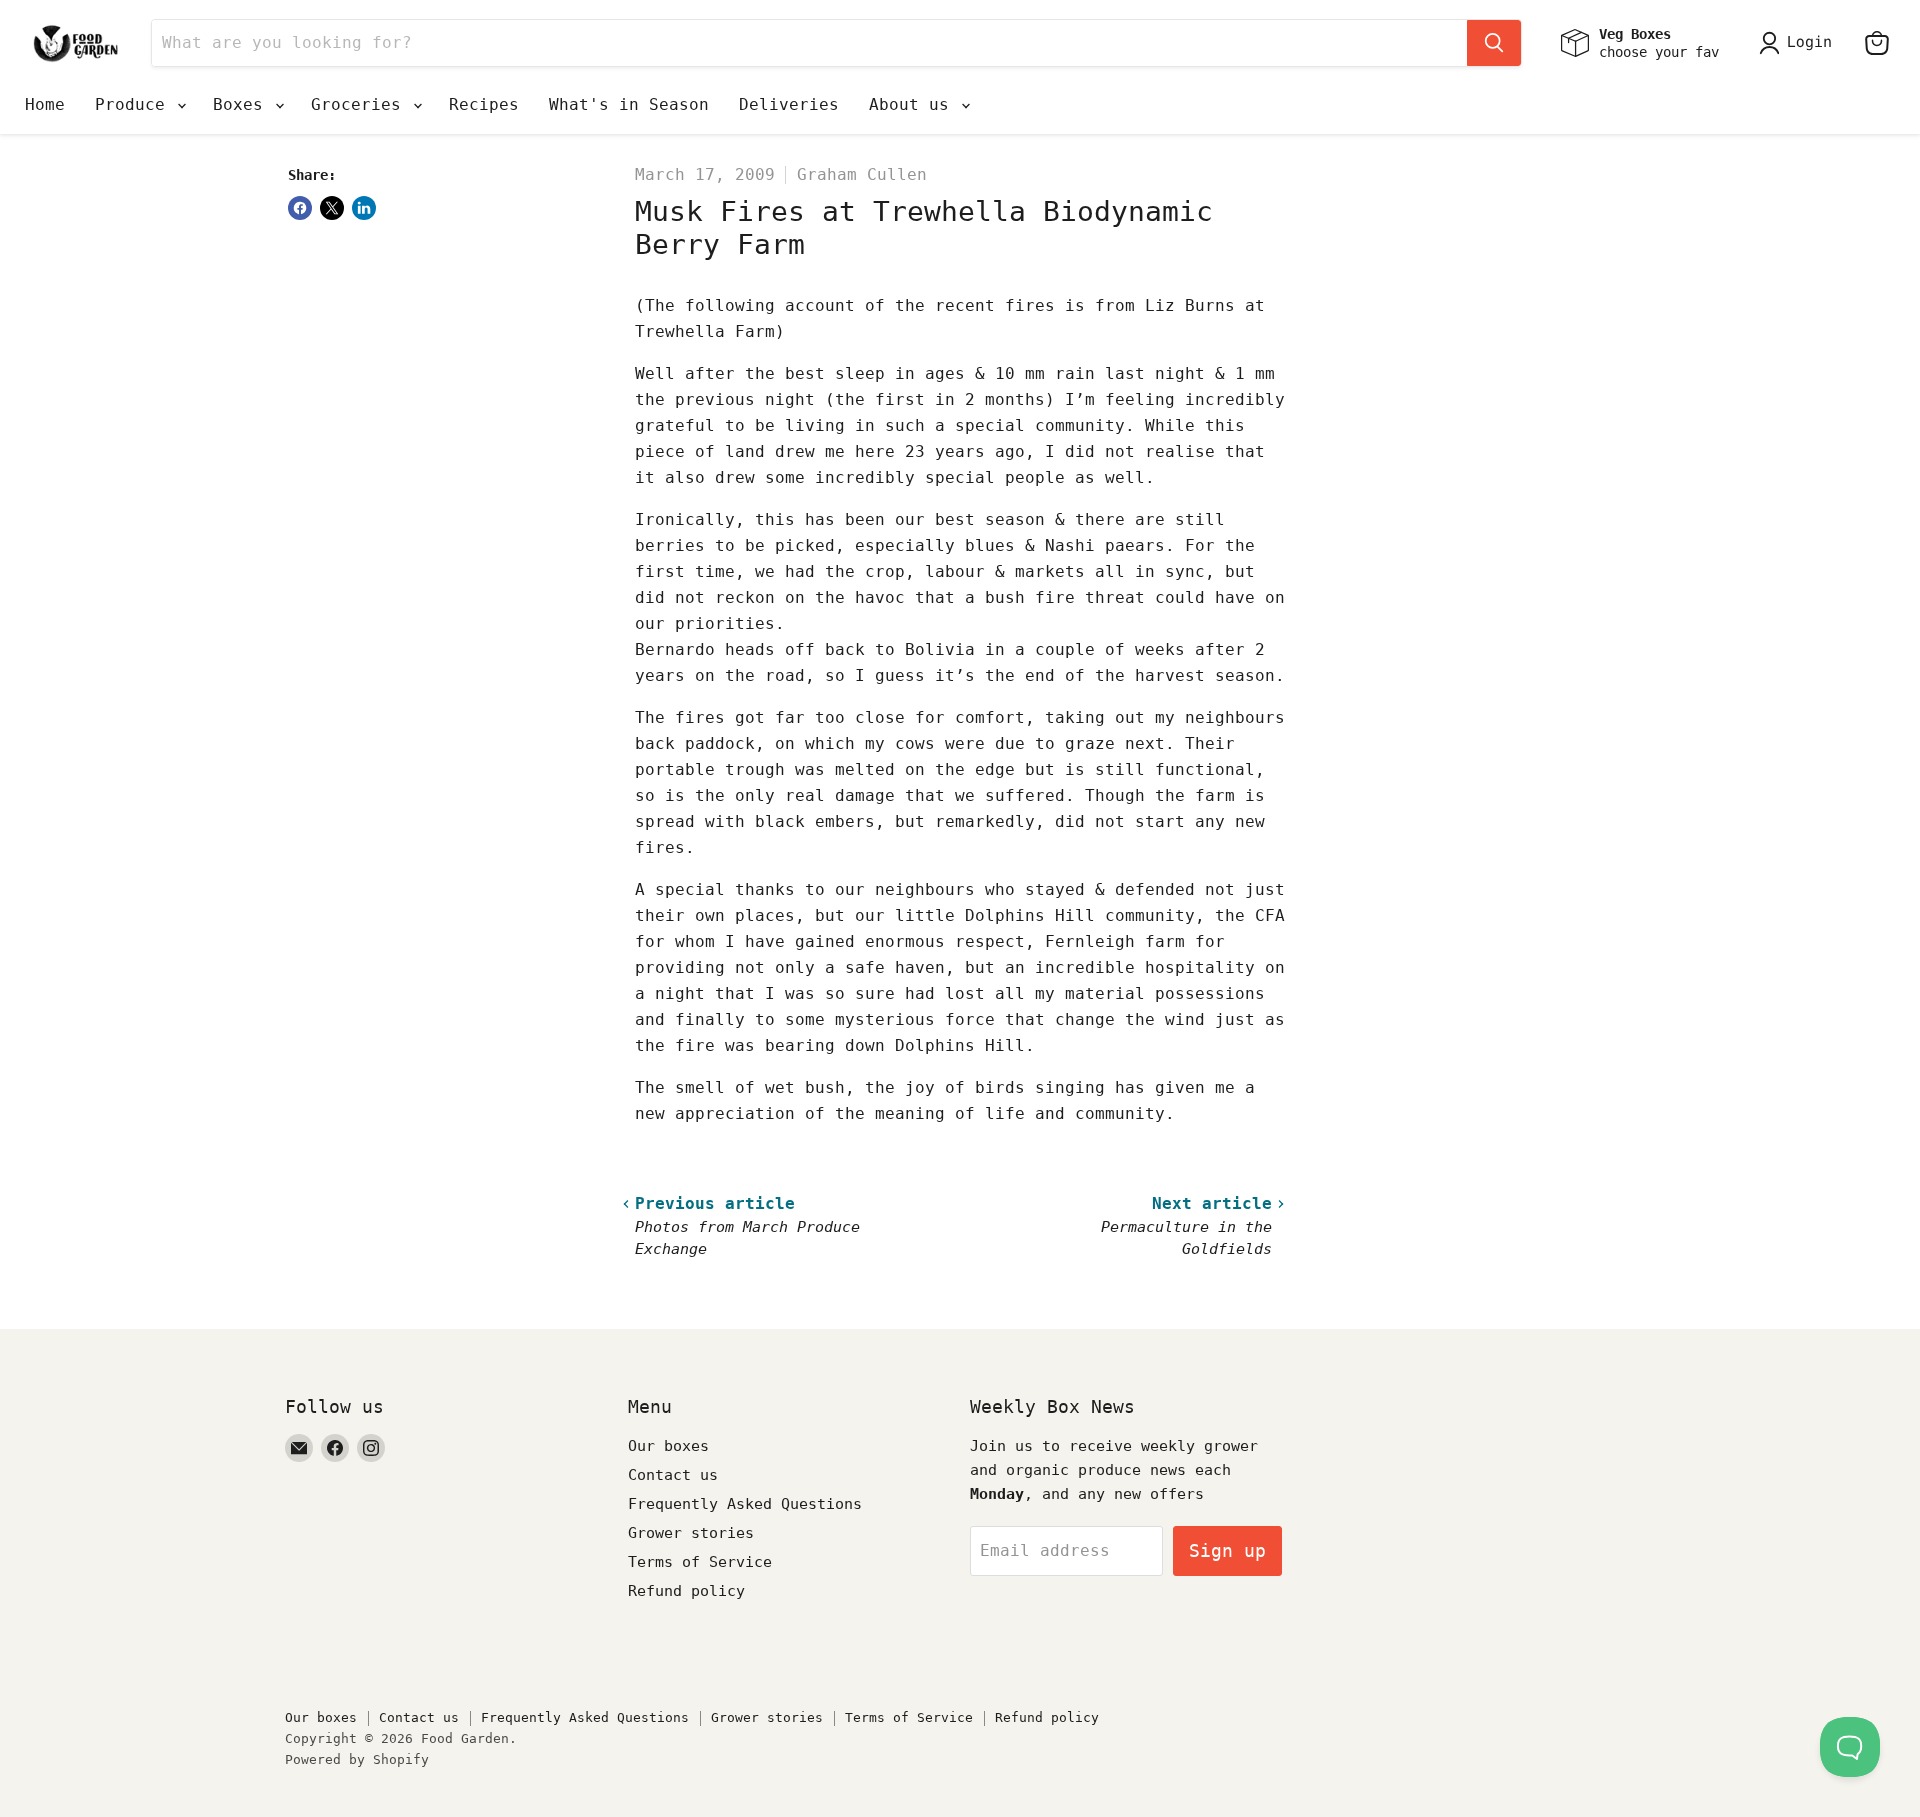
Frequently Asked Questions (745, 1504)
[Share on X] (332, 208)
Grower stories (691, 1533)
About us (914, 104)
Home (45, 104)
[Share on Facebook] (300, 208)
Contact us (673, 1475)
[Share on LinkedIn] (364, 208)
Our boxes (668, 1446)
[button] (1799, 43)
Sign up (1227, 1550)
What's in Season (629, 104)
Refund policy (686, 1591)
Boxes (243, 104)
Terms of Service (700, 1562)
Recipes (484, 104)
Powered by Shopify (357, 1759)
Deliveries (789, 104)
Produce (135, 104)
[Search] (1494, 43)
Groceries (361, 104)
